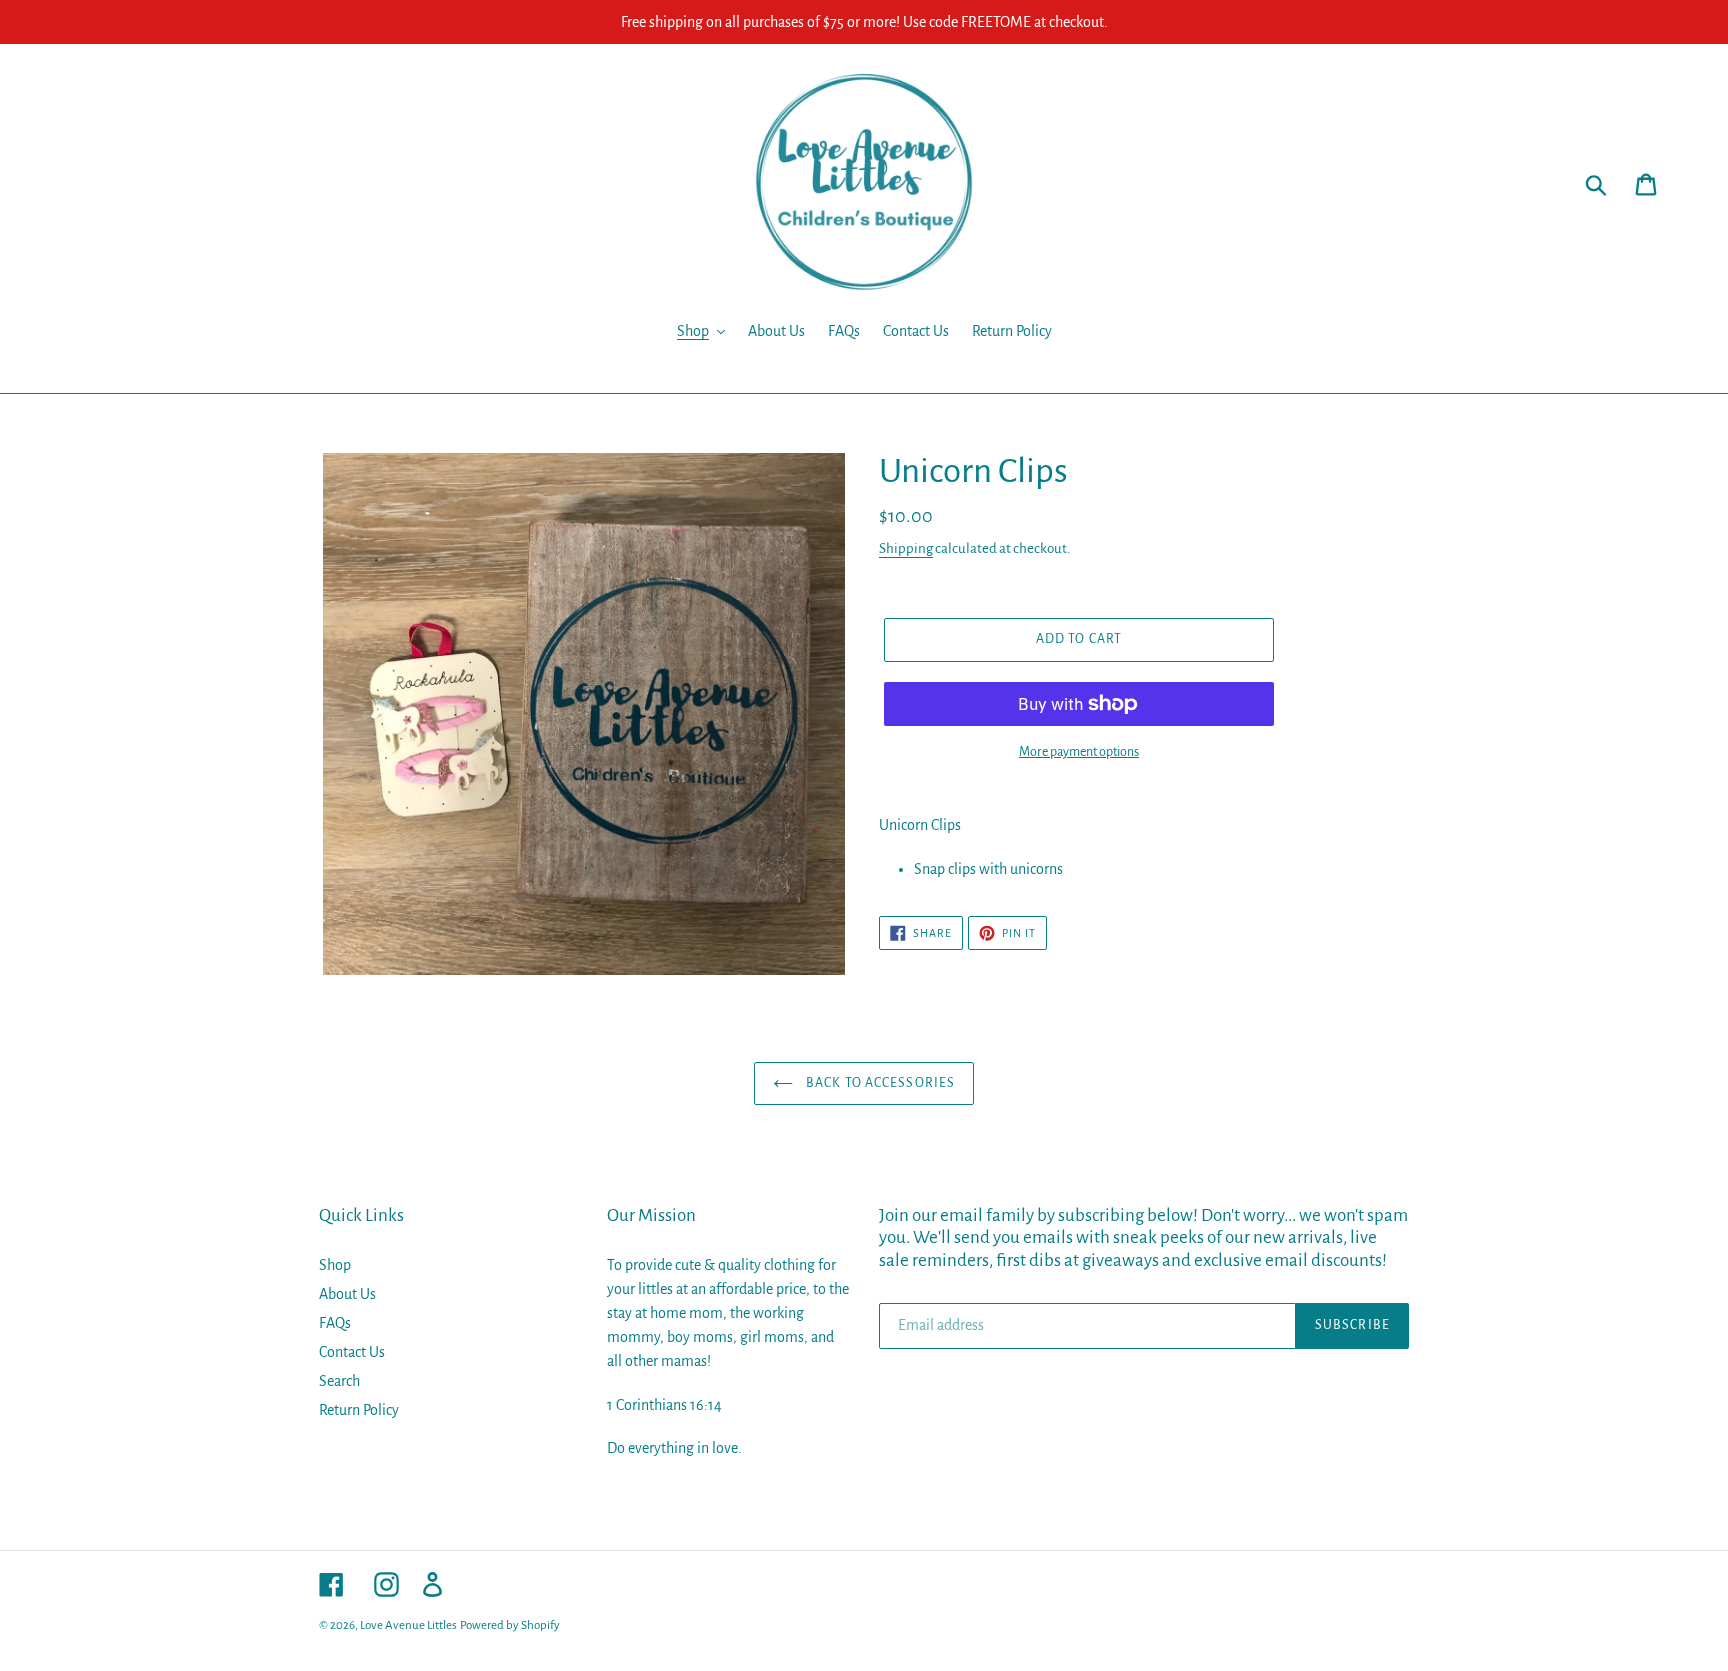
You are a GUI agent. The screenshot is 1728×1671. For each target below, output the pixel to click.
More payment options (1079, 752)
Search (339, 1381)
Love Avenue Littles (408, 1625)
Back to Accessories (879, 1083)
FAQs (335, 1323)
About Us (347, 1294)
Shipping (906, 548)
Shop (335, 1265)
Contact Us (352, 1352)
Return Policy (359, 1410)
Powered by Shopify (510, 1625)
